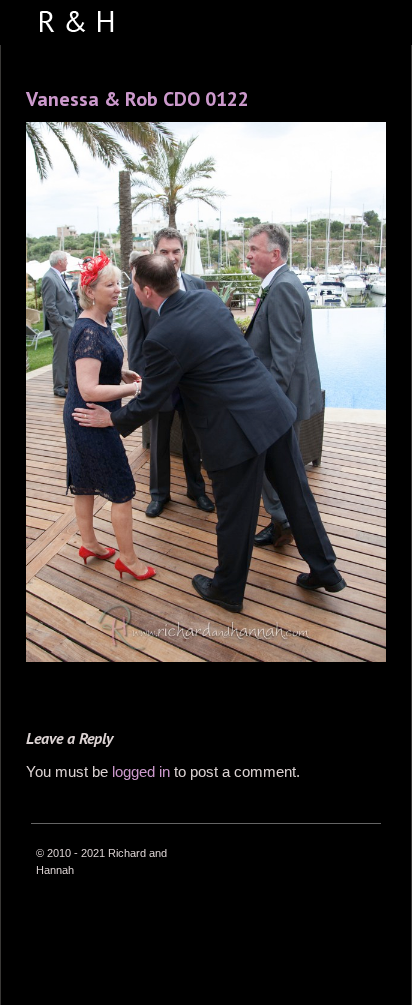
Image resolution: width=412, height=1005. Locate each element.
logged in (141, 771)
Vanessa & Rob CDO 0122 (137, 99)
